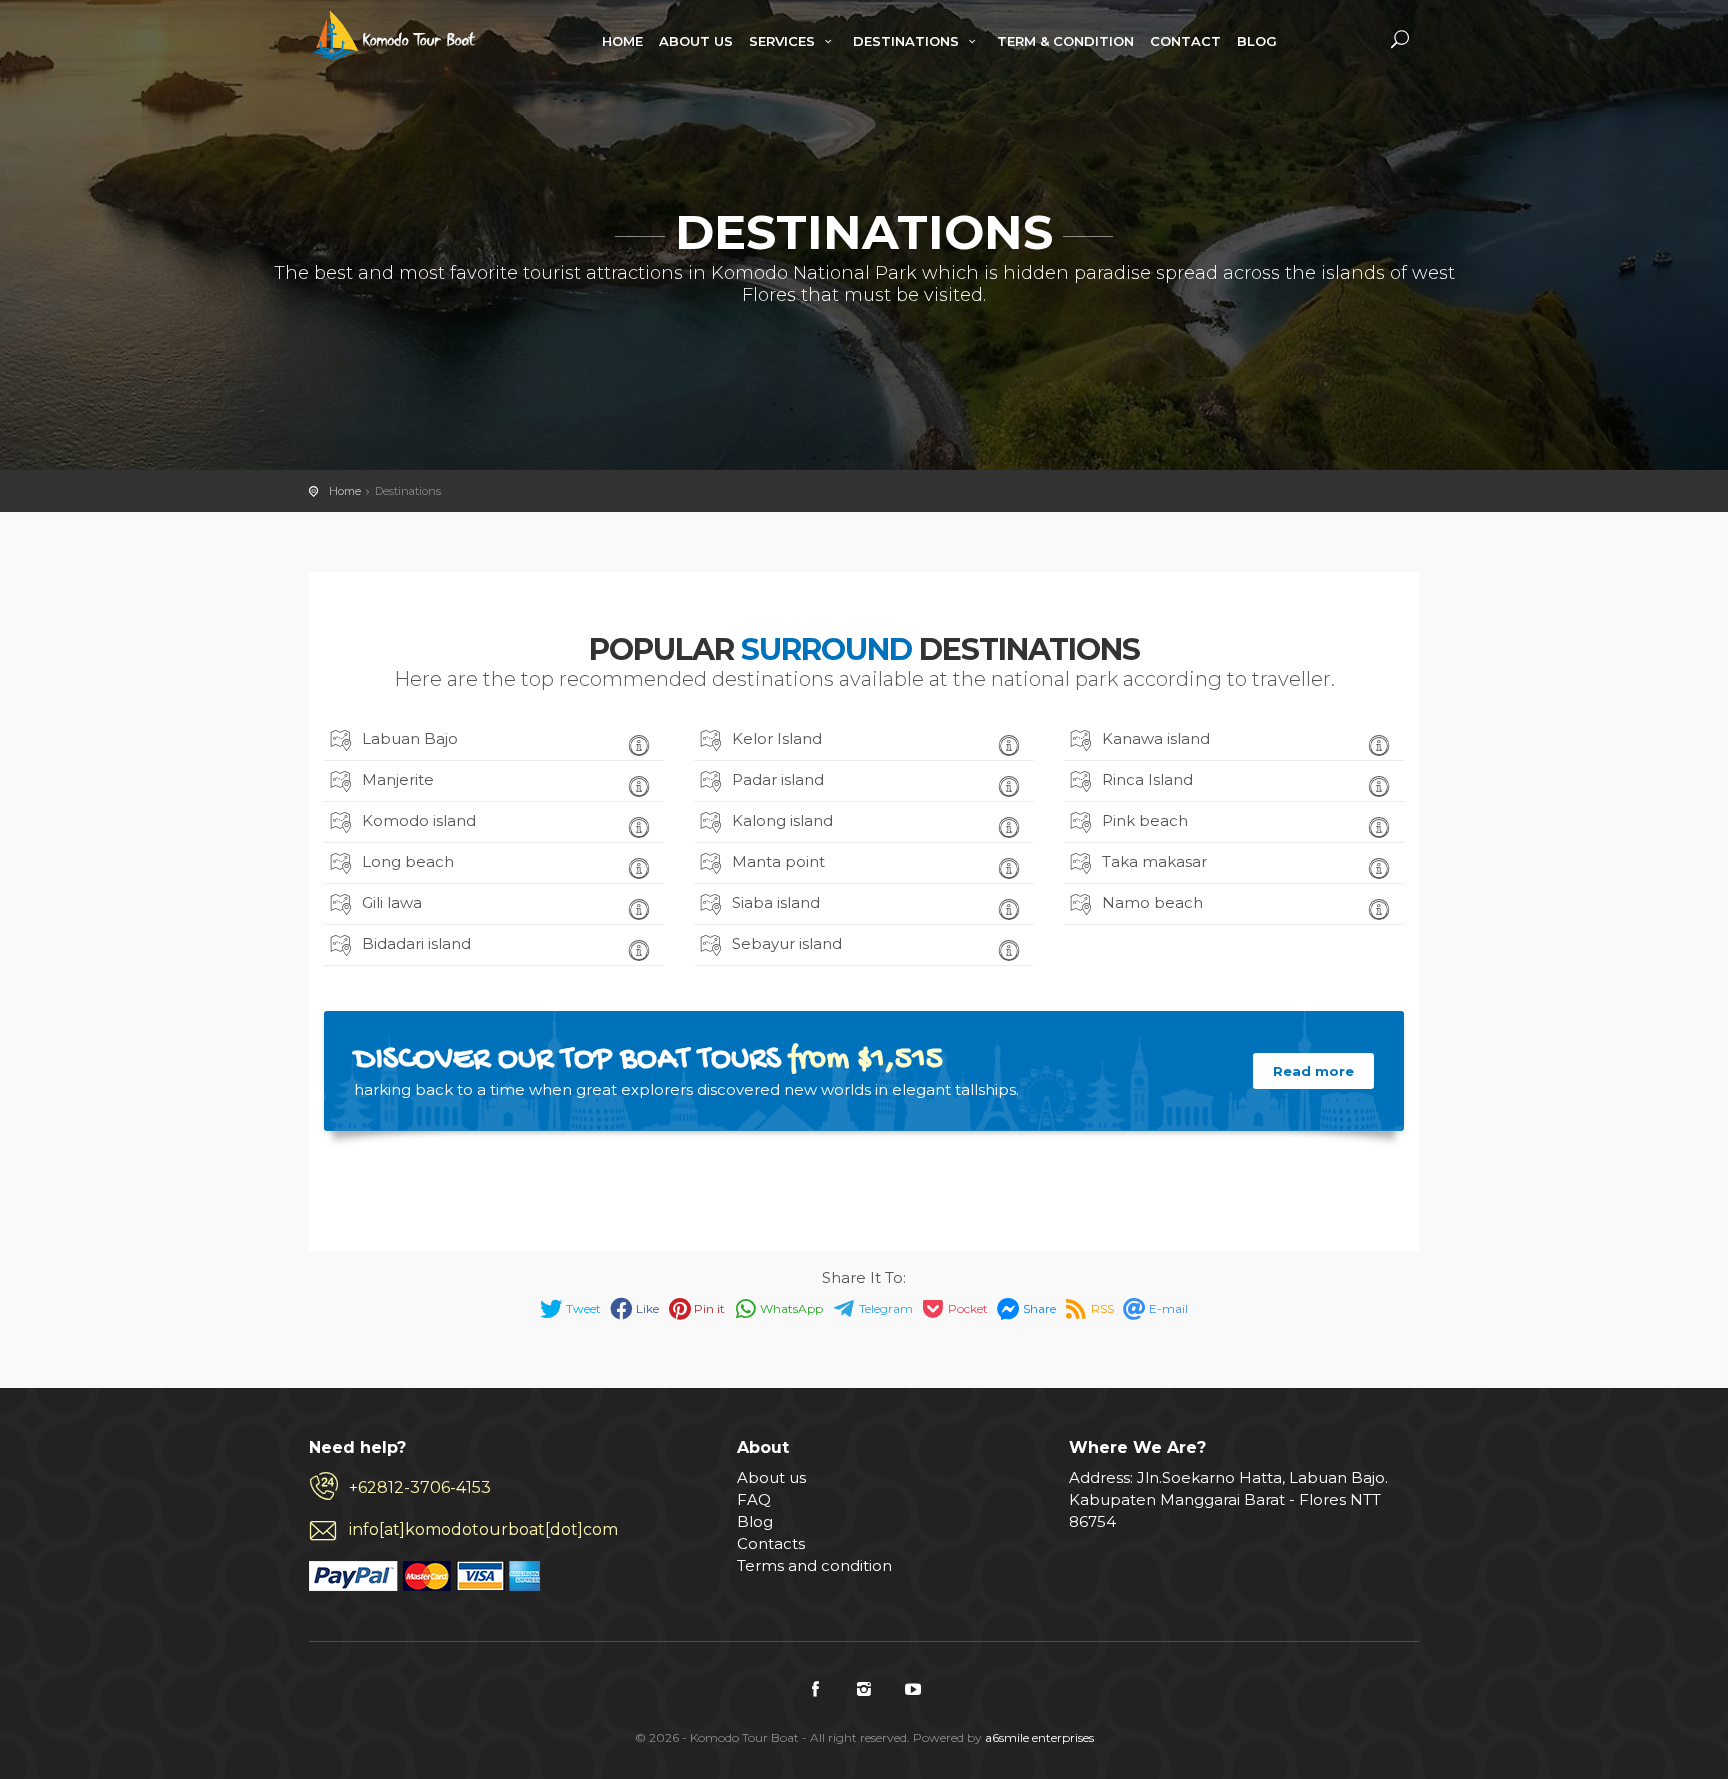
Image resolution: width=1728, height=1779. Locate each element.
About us (771, 1477)
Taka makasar (1154, 861)
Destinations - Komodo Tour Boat (395, 35)
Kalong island (782, 820)
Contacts (771, 1543)
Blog (1257, 41)
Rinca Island (1147, 779)
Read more (1313, 1071)
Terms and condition (814, 1565)
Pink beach (1145, 820)
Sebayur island (787, 943)
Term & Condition (1065, 41)
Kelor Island (777, 738)
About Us (696, 41)
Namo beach (1152, 902)
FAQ (754, 1499)
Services (784, 41)
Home (622, 41)
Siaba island (776, 902)
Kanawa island (1156, 738)
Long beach (408, 861)
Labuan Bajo (410, 738)
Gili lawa (392, 902)
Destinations (908, 41)
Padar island (778, 779)
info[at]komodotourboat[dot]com (483, 1529)
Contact (1185, 41)
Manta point (778, 861)
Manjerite (398, 779)
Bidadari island (416, 943)
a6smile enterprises (1039, 1737)
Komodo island (419, 820)
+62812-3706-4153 (420, 1487)
